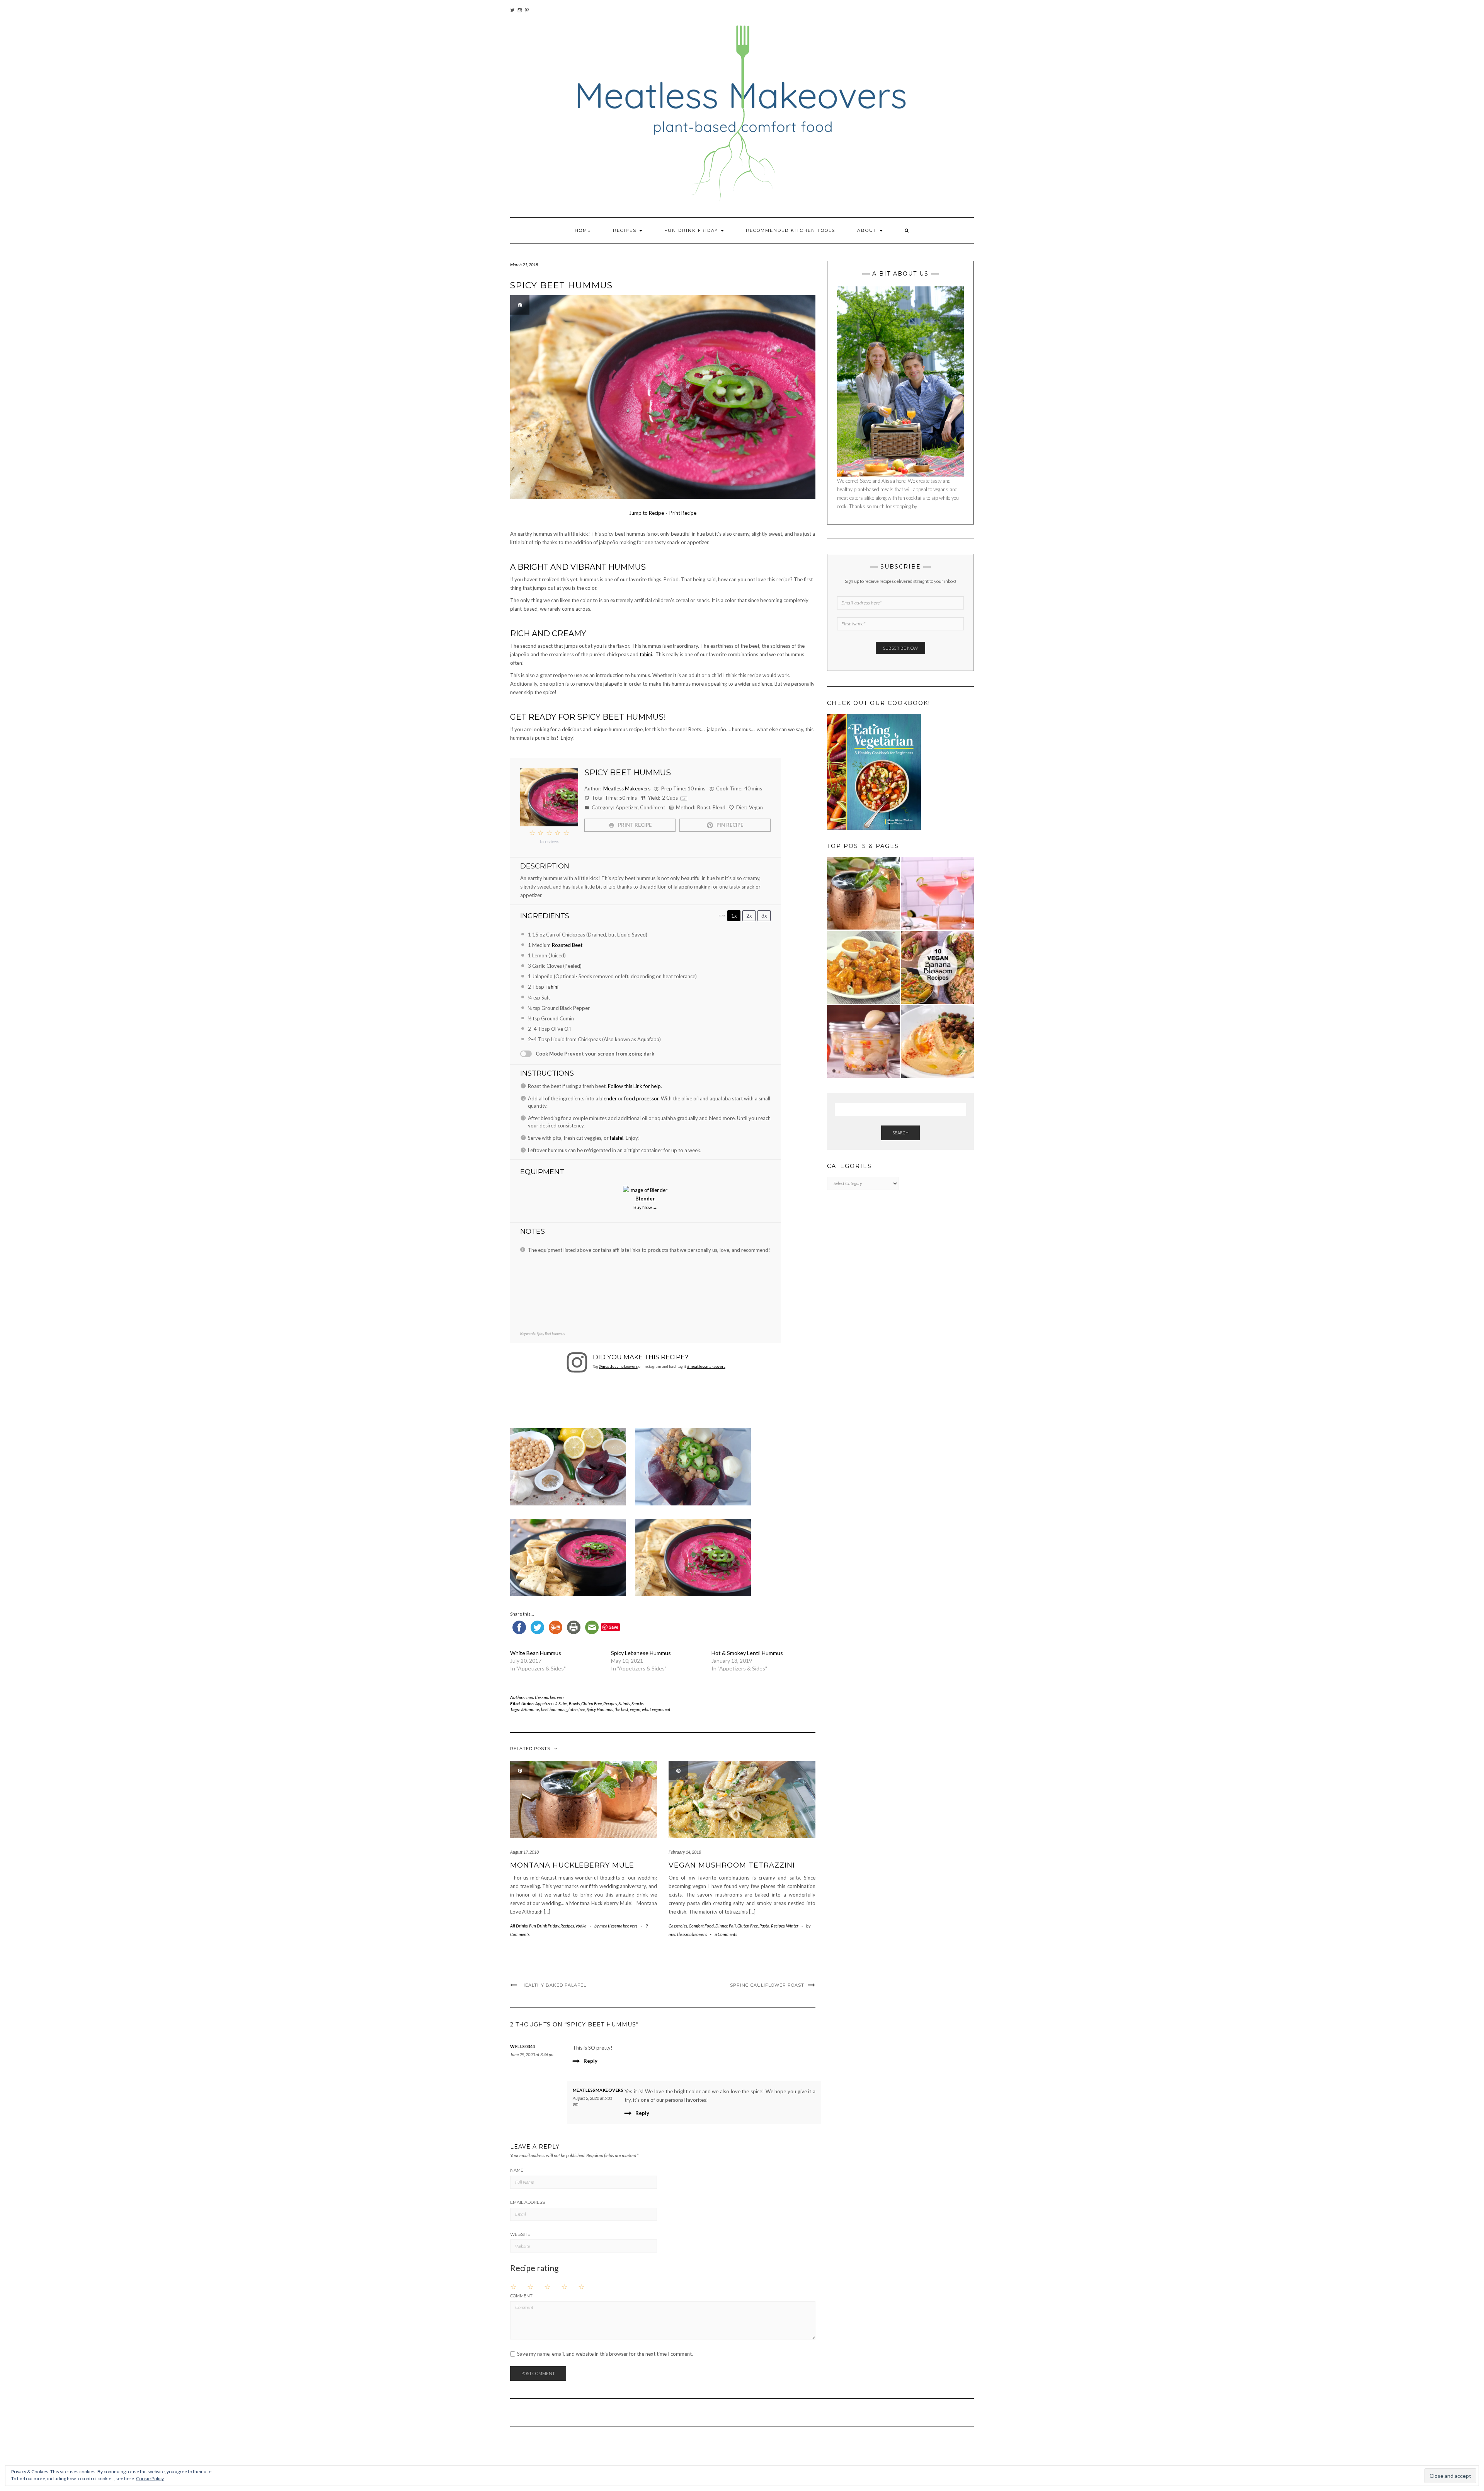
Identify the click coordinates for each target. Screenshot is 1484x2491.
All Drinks (519, 1926)
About (868, 230)
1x (734, 916)
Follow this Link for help (634, 1086)
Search (900, 1133)
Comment (521, 2296)
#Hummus (530, 1709)
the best (621, 1709)
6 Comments (726, 1934)
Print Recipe (683, 513)
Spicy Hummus (600, 1709)
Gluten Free (591, 1704)
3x (764, 916)
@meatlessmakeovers (618, 1366)
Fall (732, 1926)
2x (749, 916)
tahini (646, 654)
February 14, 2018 (685, 1852)
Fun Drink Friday (692, 230)
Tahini (552, 987)
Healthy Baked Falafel (554, 1985)
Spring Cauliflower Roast (767, 1985)
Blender (645, 1199)
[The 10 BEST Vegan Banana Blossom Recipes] (938, 967)
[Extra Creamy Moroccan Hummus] (938, 1042)
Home (583, 230)
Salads (624, 1704)
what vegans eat (656, 1709)
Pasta (764, 1926)
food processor (641, 1098)
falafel (617, 1138)
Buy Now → (645, 1207)
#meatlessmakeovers (706, 1366)
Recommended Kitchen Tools (791, 230)
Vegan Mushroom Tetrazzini (732, 1865)
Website (520, 2234)
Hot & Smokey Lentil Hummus (747, 1653)
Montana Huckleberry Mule (572, 1865)
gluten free (576, 1709)
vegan (635, 1709)
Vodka (581, 1926)
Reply (591, 2061)
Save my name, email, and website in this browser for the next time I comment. (605, 2354)
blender (608, 1098)
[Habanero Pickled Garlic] (863, 1042)
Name (517, 2170)
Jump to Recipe (647, 513)
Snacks (637, 1704)
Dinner (721, 1926)
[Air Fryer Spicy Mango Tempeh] (863, 967)
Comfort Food (701, 1926)
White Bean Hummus (536, 1653)
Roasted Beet (567, 945)
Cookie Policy (150, 2478)
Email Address (528, 2202)
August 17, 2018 (524, 1852)
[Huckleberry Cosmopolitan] (938, 893)
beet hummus (553, 1709)
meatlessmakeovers (545, 1697)
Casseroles (678, 1926)
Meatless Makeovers (627, 788)
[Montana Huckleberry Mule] (863, 893)
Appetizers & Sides (551, 1704)
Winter (792, 1926)
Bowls (574, 1704)
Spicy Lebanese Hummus (641, 1653)
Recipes (626, 230)
